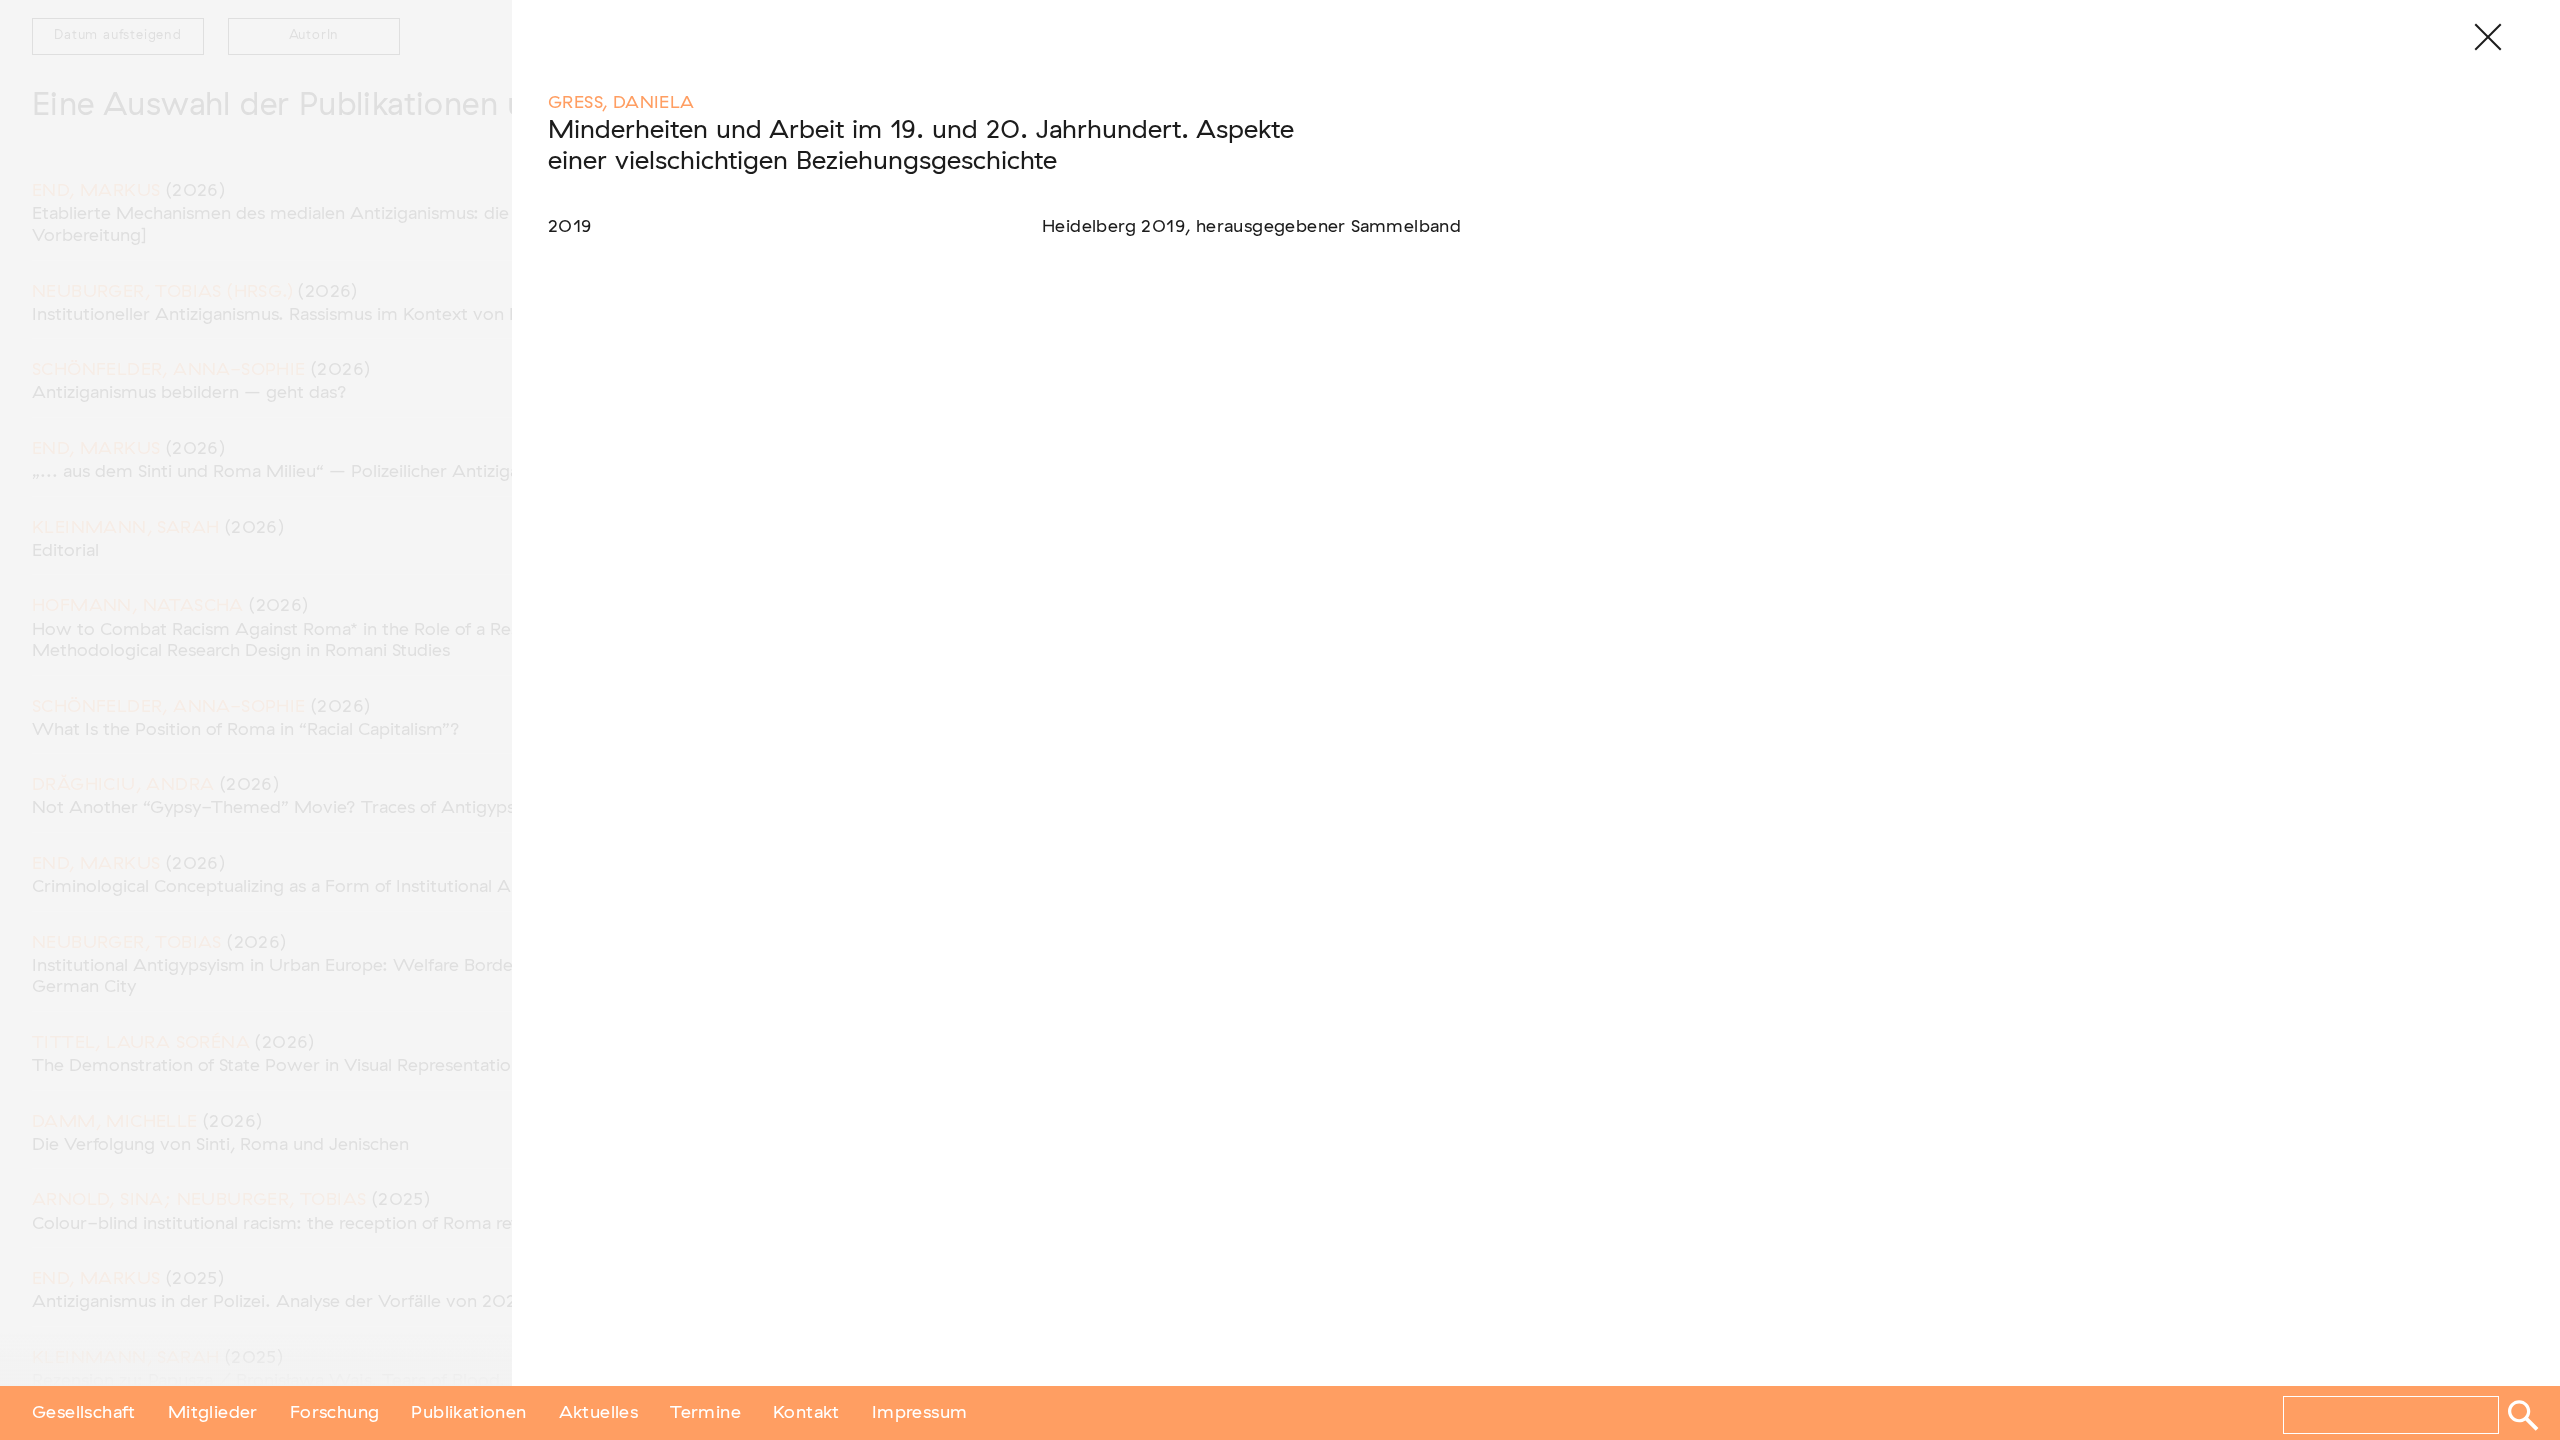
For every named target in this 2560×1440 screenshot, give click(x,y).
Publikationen (468, 1413)
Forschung (335, 1413)
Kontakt (806, 1413)
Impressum (920, 1413)
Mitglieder (213, 1413)
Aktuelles (599, 1413)
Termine (705, 1413)
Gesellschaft (84, 1413)
